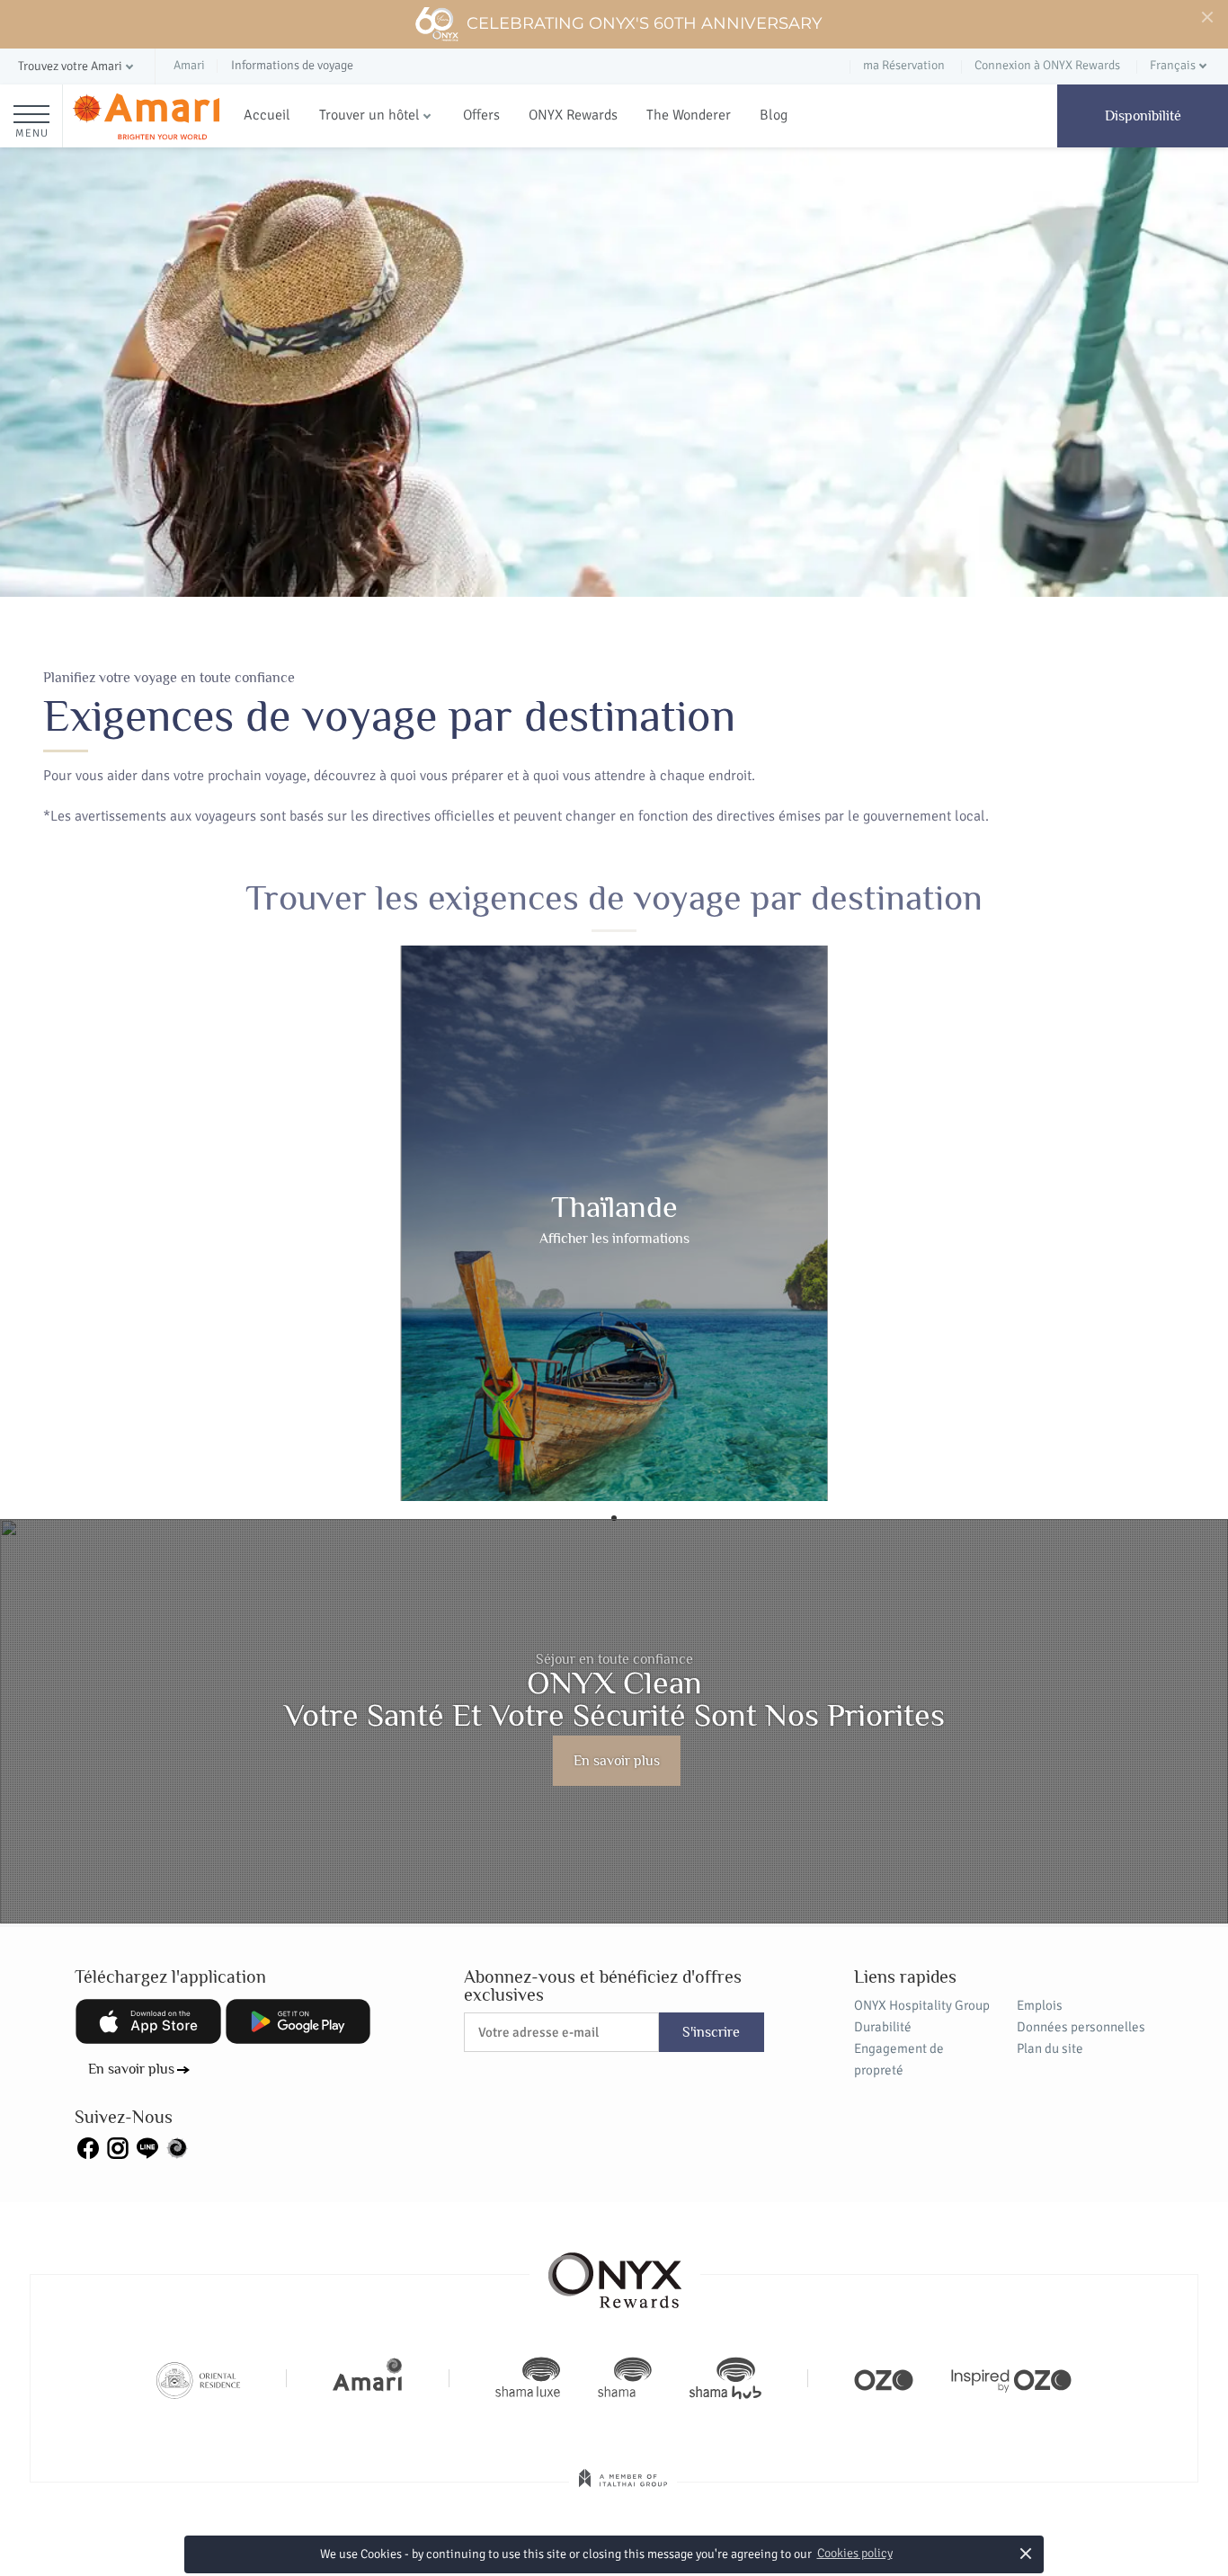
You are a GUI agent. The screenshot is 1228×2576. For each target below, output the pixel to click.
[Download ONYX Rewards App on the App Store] (148, 2021)
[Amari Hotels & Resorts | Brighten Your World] (368, 2378)
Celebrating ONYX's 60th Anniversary (644, 23)
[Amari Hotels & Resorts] (146, 116)
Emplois (1040, 2005)
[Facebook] (88, 2146)
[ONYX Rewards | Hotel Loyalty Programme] (615, 2272)
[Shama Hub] (725, 2378)
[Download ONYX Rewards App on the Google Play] (298, 2021)
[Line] (147, 2146)
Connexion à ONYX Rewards (1047, 65)
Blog (774, 115)
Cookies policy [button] (855, 2553)
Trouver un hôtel (369, 115)
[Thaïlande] (614, 1263)
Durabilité (883, 2027)
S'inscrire (711, 2032)
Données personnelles (1081, 2027)
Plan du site (1050, 2048)
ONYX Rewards (573, 115)
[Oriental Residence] (198, 2378)
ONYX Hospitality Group (922, 2005)
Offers (481, 115)
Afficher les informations (614, 1239)
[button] (77, 67)
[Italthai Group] (623, 2491)
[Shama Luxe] (528, 2378)
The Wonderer (689, 115)
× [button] (1026, 2553)
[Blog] (177, 2146)
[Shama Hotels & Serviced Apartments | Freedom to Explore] (625, 2378)
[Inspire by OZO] (1011, 2378)
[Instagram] (118, 2146)
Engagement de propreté (899, 2059)
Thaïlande (614, 1206)
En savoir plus (617, 1761)
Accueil (267, 115)
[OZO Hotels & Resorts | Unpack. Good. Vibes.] (884, 2378)
